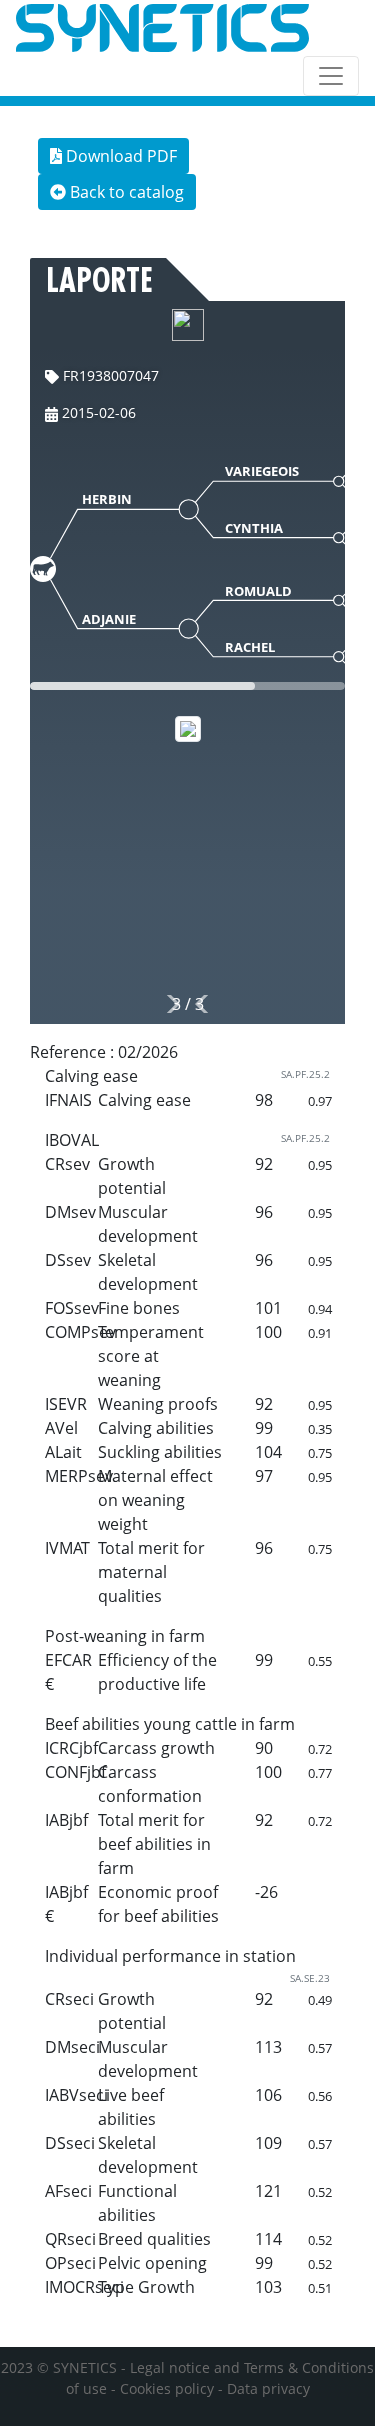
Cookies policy (167, 2388)
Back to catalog (125, 192)
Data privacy (268, 2388)
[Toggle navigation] (331, 76)
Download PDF (119, 156)
